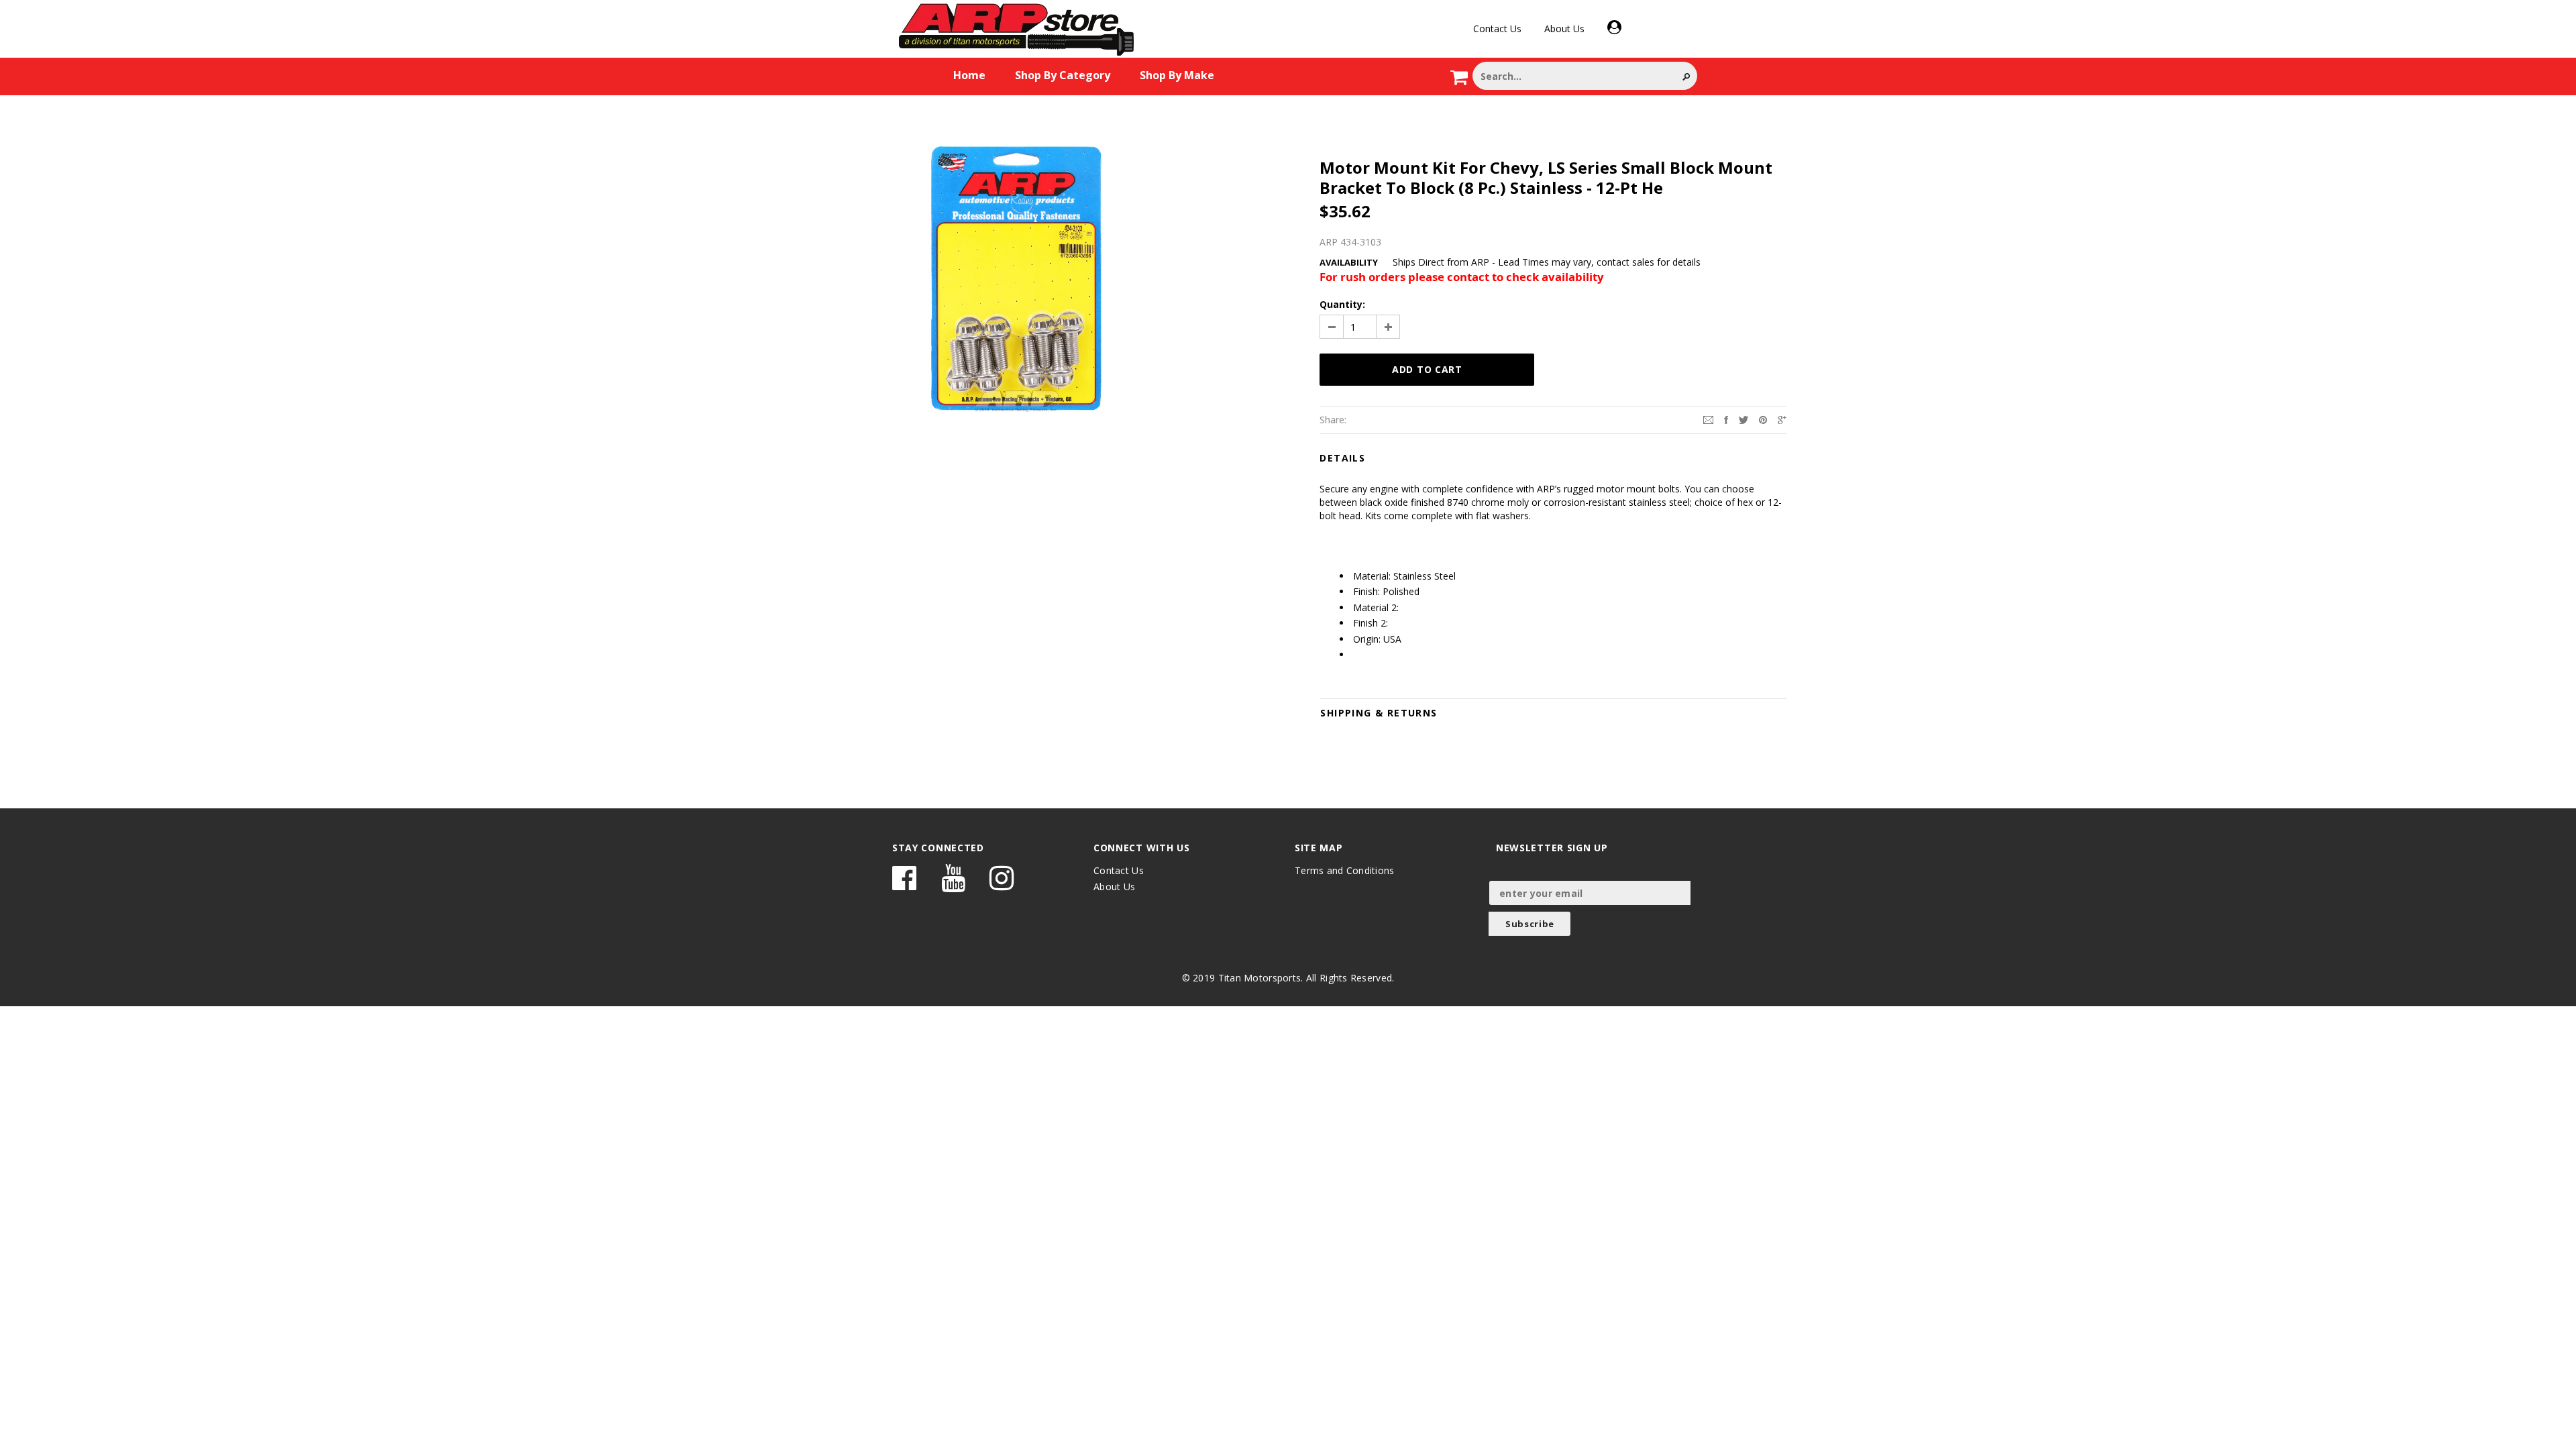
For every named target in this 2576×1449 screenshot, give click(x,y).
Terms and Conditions (1345, 870)
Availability (1349, 262)
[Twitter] (1743, 419)
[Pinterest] (1763, 419)
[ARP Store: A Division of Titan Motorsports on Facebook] (904, 884)
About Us (1564, 29)
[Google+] (1782, 419)
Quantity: (1342, 304)
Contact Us (1497, 29)
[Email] (1708, 419)
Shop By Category (1063, 75)
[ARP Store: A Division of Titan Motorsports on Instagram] (1002, 884)
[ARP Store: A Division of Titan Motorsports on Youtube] (953, 884)
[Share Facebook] (1726, 419)
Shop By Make (1177, 75)
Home (969, 75)
